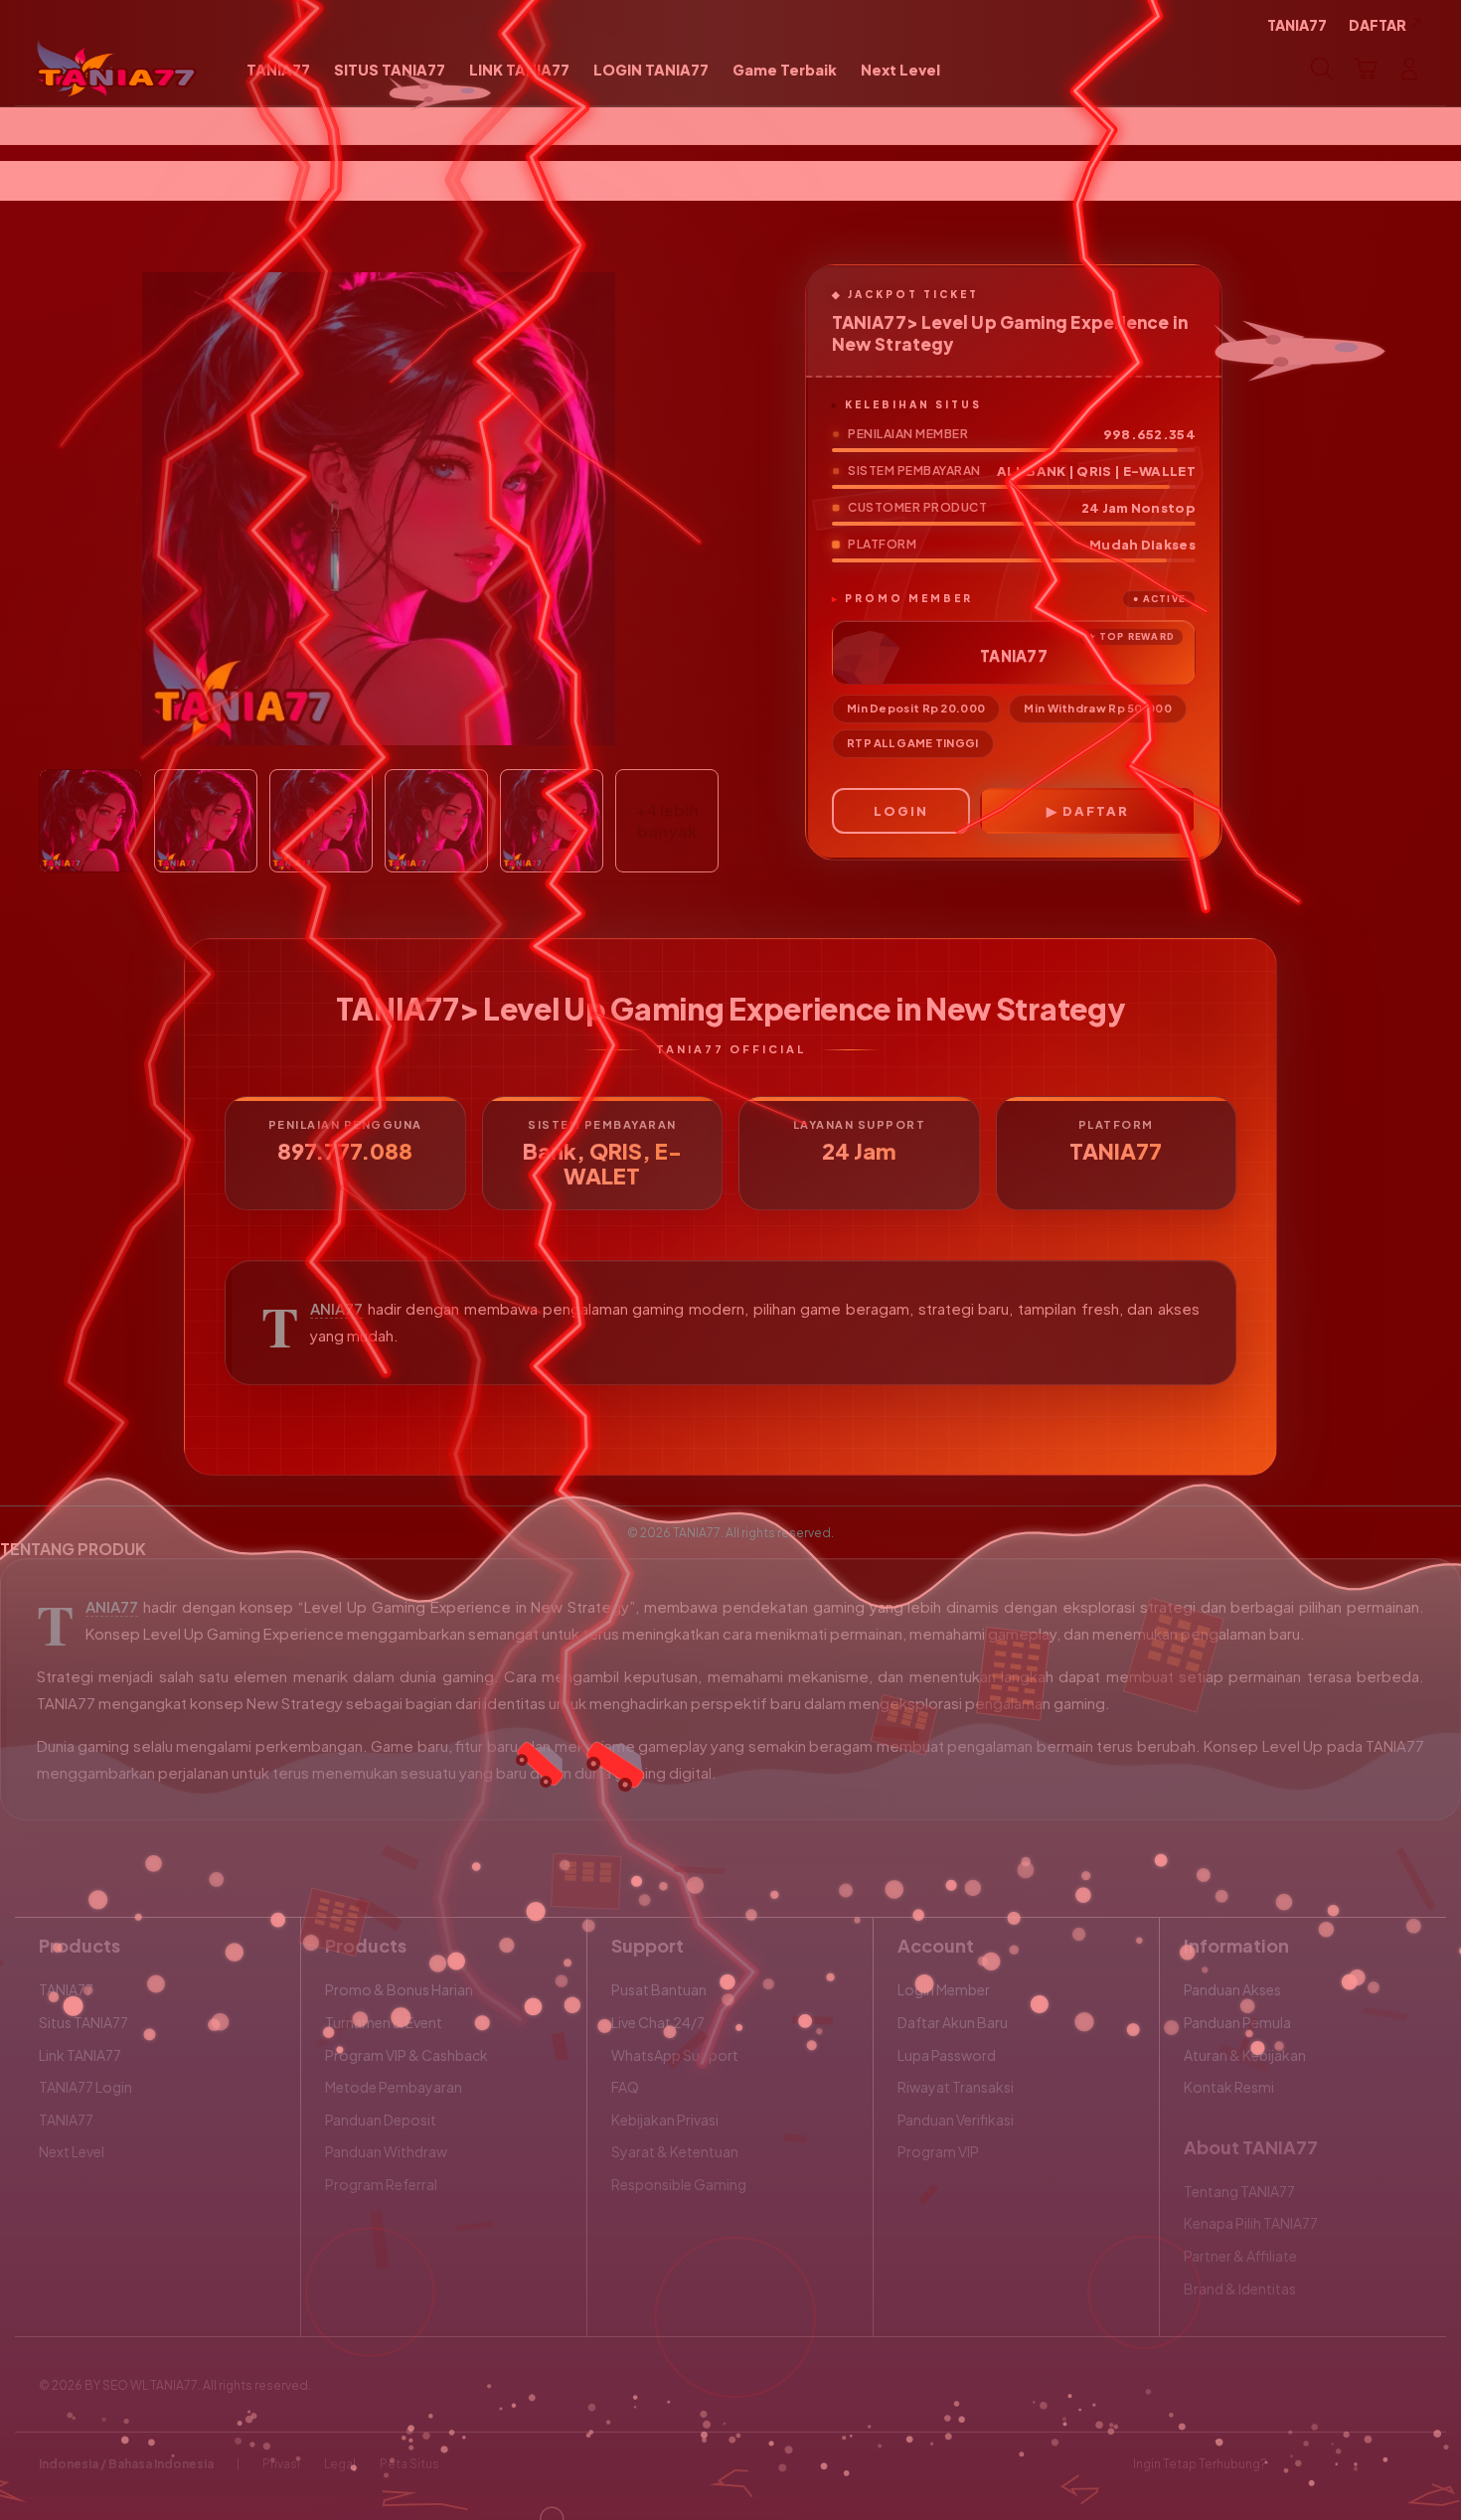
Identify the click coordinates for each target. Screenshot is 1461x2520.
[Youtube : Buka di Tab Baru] (1410, 2464)
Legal (340, 2464)
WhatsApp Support (675, 2055)
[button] (1366, 69)
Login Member (944, 1989)
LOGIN (901, 811)
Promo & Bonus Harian (399, 1989)
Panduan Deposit (381, 2120)
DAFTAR (1096, 811)
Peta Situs (409, 2464)
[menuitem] (278, 71)
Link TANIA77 (80, 2055)
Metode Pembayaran (394, 2087)
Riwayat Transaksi (956, 2087)
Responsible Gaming (679, 2184)
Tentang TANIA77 (1239, 2191)
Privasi (281, 2464)
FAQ (625, 2087)
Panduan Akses (1232, 1989)
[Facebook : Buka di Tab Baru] (1294, 2464)
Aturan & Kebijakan (1245, 2055)
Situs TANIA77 (83, 2022)
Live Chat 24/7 (658, 2022)
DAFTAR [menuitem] (1378, 25)
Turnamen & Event (384, 2022)
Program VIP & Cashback (406, 2055)
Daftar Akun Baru (953, 2022)
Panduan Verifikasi (956, 2120)
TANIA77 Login (85, 2087)
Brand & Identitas (1240, 2288)
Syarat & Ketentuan (675, 2151)
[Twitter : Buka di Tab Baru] (1333, 2464)
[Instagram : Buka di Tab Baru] (1372, 2464)
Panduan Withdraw (386, 2151)
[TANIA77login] (117, 69)
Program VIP (938, 2151)
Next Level (72, 2151)
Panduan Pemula (1237, 2022)
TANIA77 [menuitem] (1297, 25)
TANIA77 (336, 1309)
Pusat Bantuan (659, 1989)
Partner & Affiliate (1240, 2256)
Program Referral (381, 2184)
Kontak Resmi (1229, 2087)
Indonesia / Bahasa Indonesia (126, 2464)
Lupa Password (947, 2055)
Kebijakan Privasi (665, 2120)
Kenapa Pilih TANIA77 (1251, 2223)
